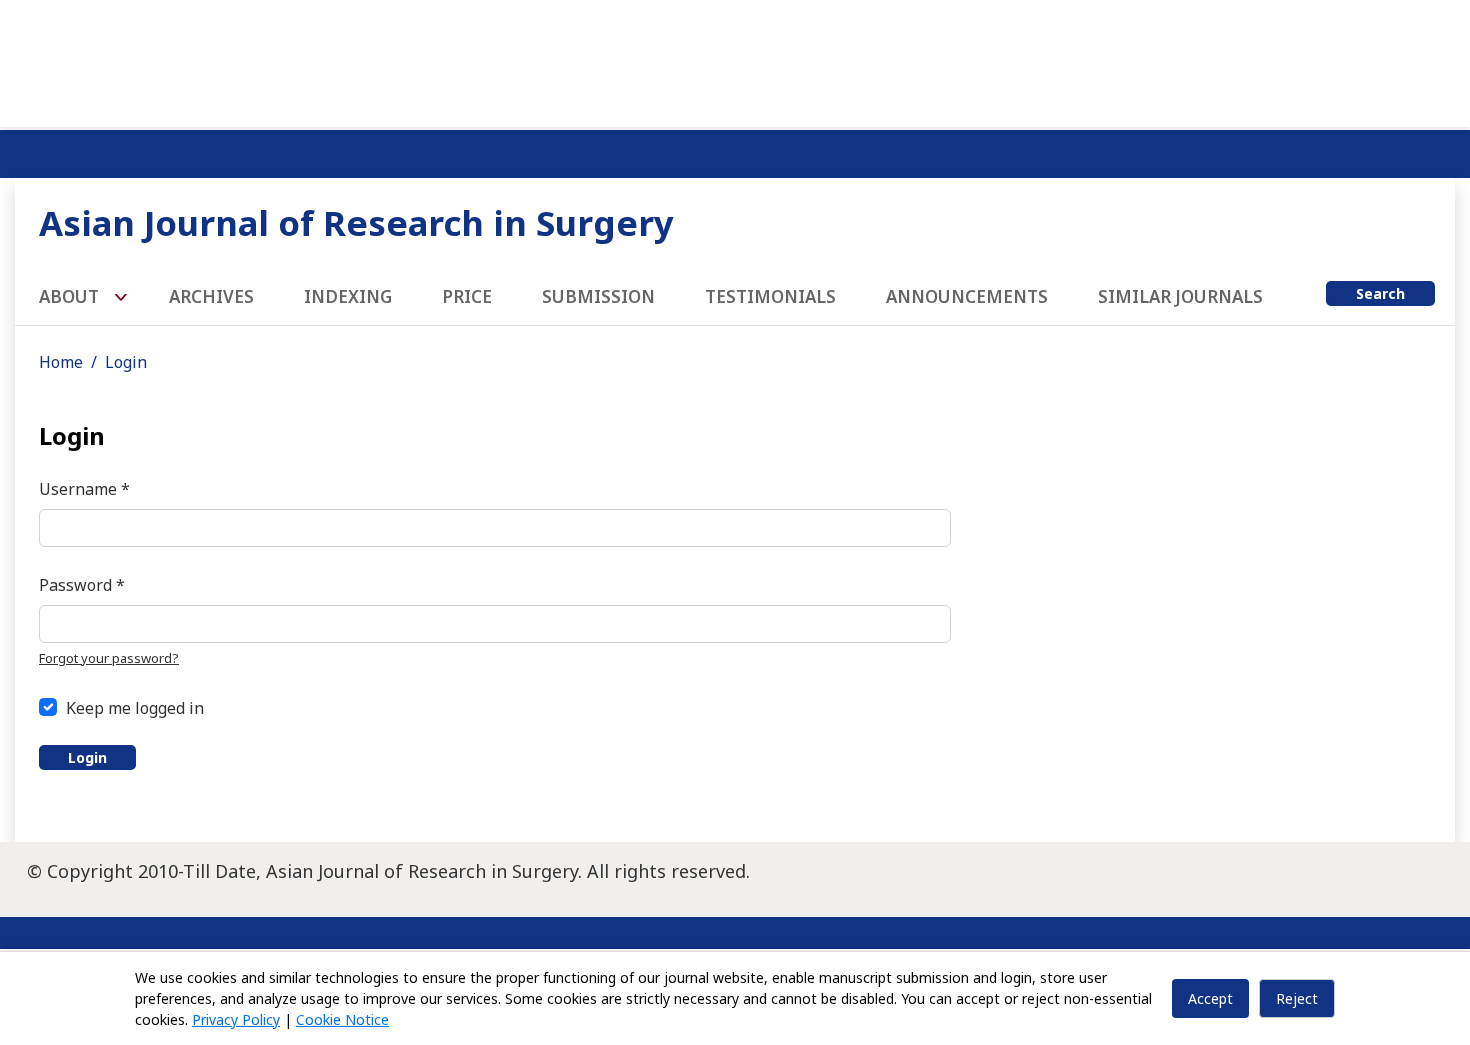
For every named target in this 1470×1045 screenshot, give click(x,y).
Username (84, 488)
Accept (1210, 998)
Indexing (348, 296)
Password (82, 584)
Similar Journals (1180, 296)
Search (1380, 293)
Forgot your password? (109, 658)
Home (61, 362)
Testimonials (770, 296)
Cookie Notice (342, 1019)
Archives (211, 296)
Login (87, 757)
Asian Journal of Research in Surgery (356, 222)
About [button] (71, 296)
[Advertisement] (735, 60)
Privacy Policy (236, 1019)
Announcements (967, 296)
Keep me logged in (135, 708)
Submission (598, 296)
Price (467, 296)
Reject (1297, 998)
